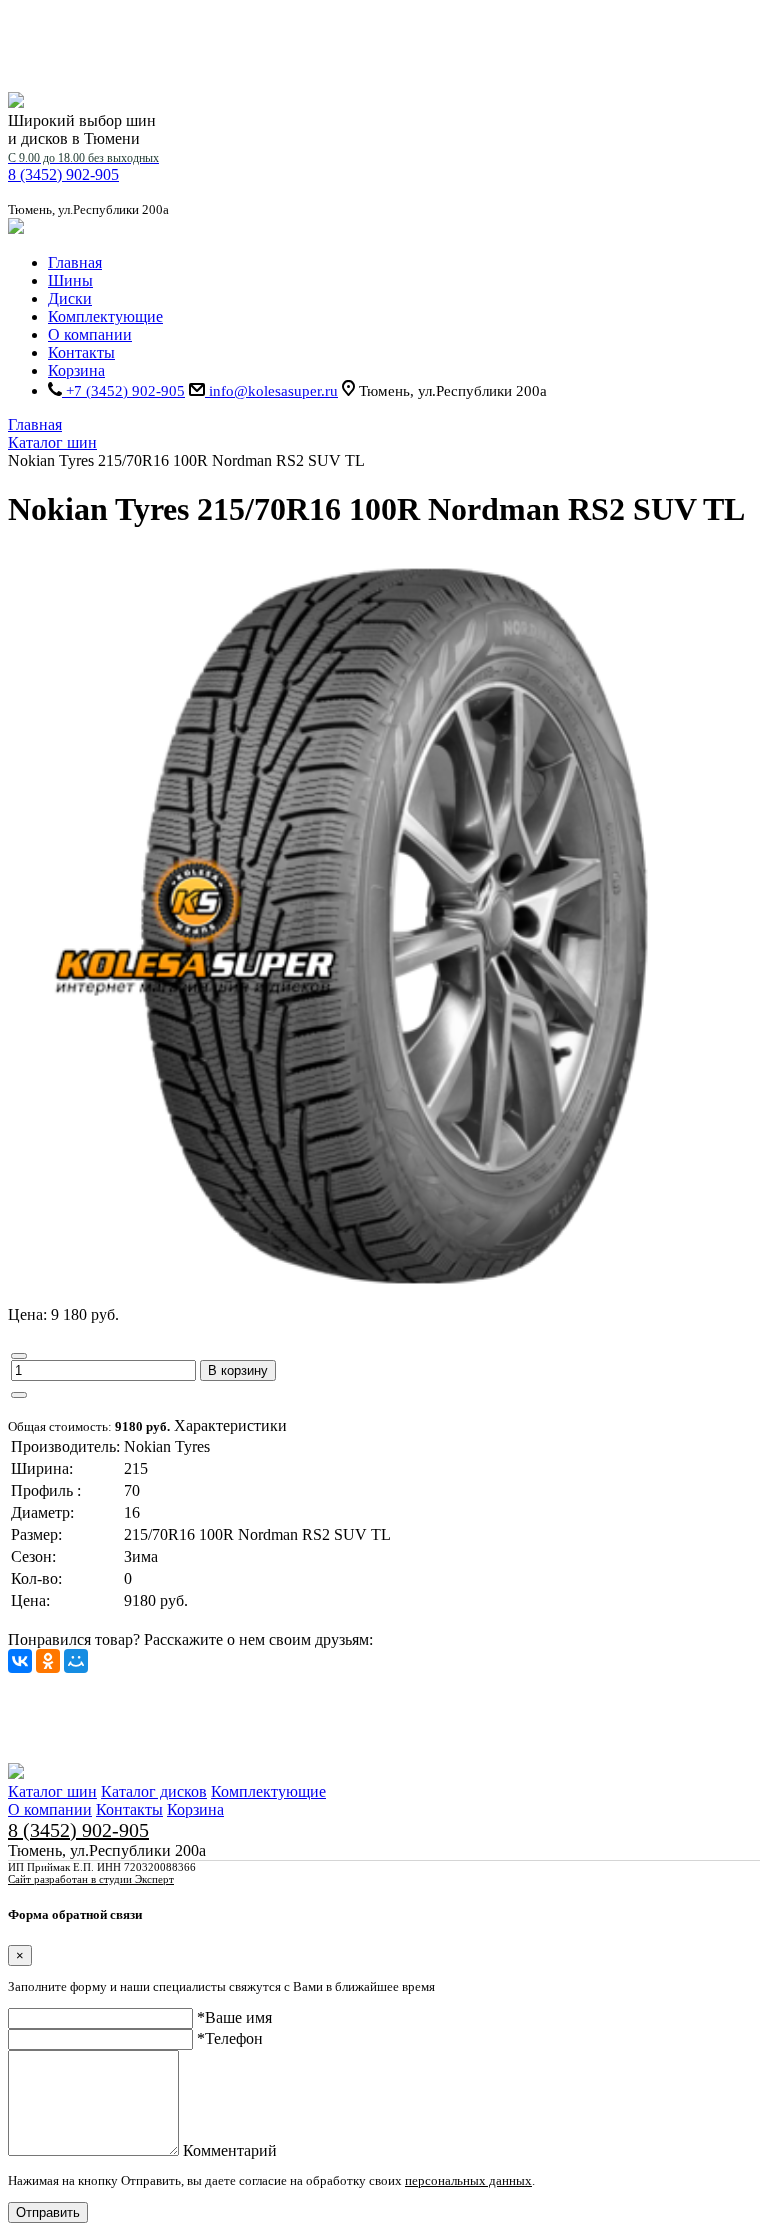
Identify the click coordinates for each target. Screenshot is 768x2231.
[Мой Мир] (76, 1661)
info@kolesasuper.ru (271, 391)
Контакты (81, 352)
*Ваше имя (234, 2017)
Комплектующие (105, 316)
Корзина (76, 370)
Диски (70, 298)
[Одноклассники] (48, 1661)
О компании (90, 334)
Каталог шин (52, 1791)
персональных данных (468, 2180)
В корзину (238, 1370)
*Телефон (230, 2038)
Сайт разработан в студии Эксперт (91, 1879)
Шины (70, 280)
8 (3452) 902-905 (83, 167)
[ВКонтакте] (20, 1661)
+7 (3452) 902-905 (123, 391)
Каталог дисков (154, 1791)
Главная (75, 262)
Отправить (48, 2212)
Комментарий (230, 2150)
